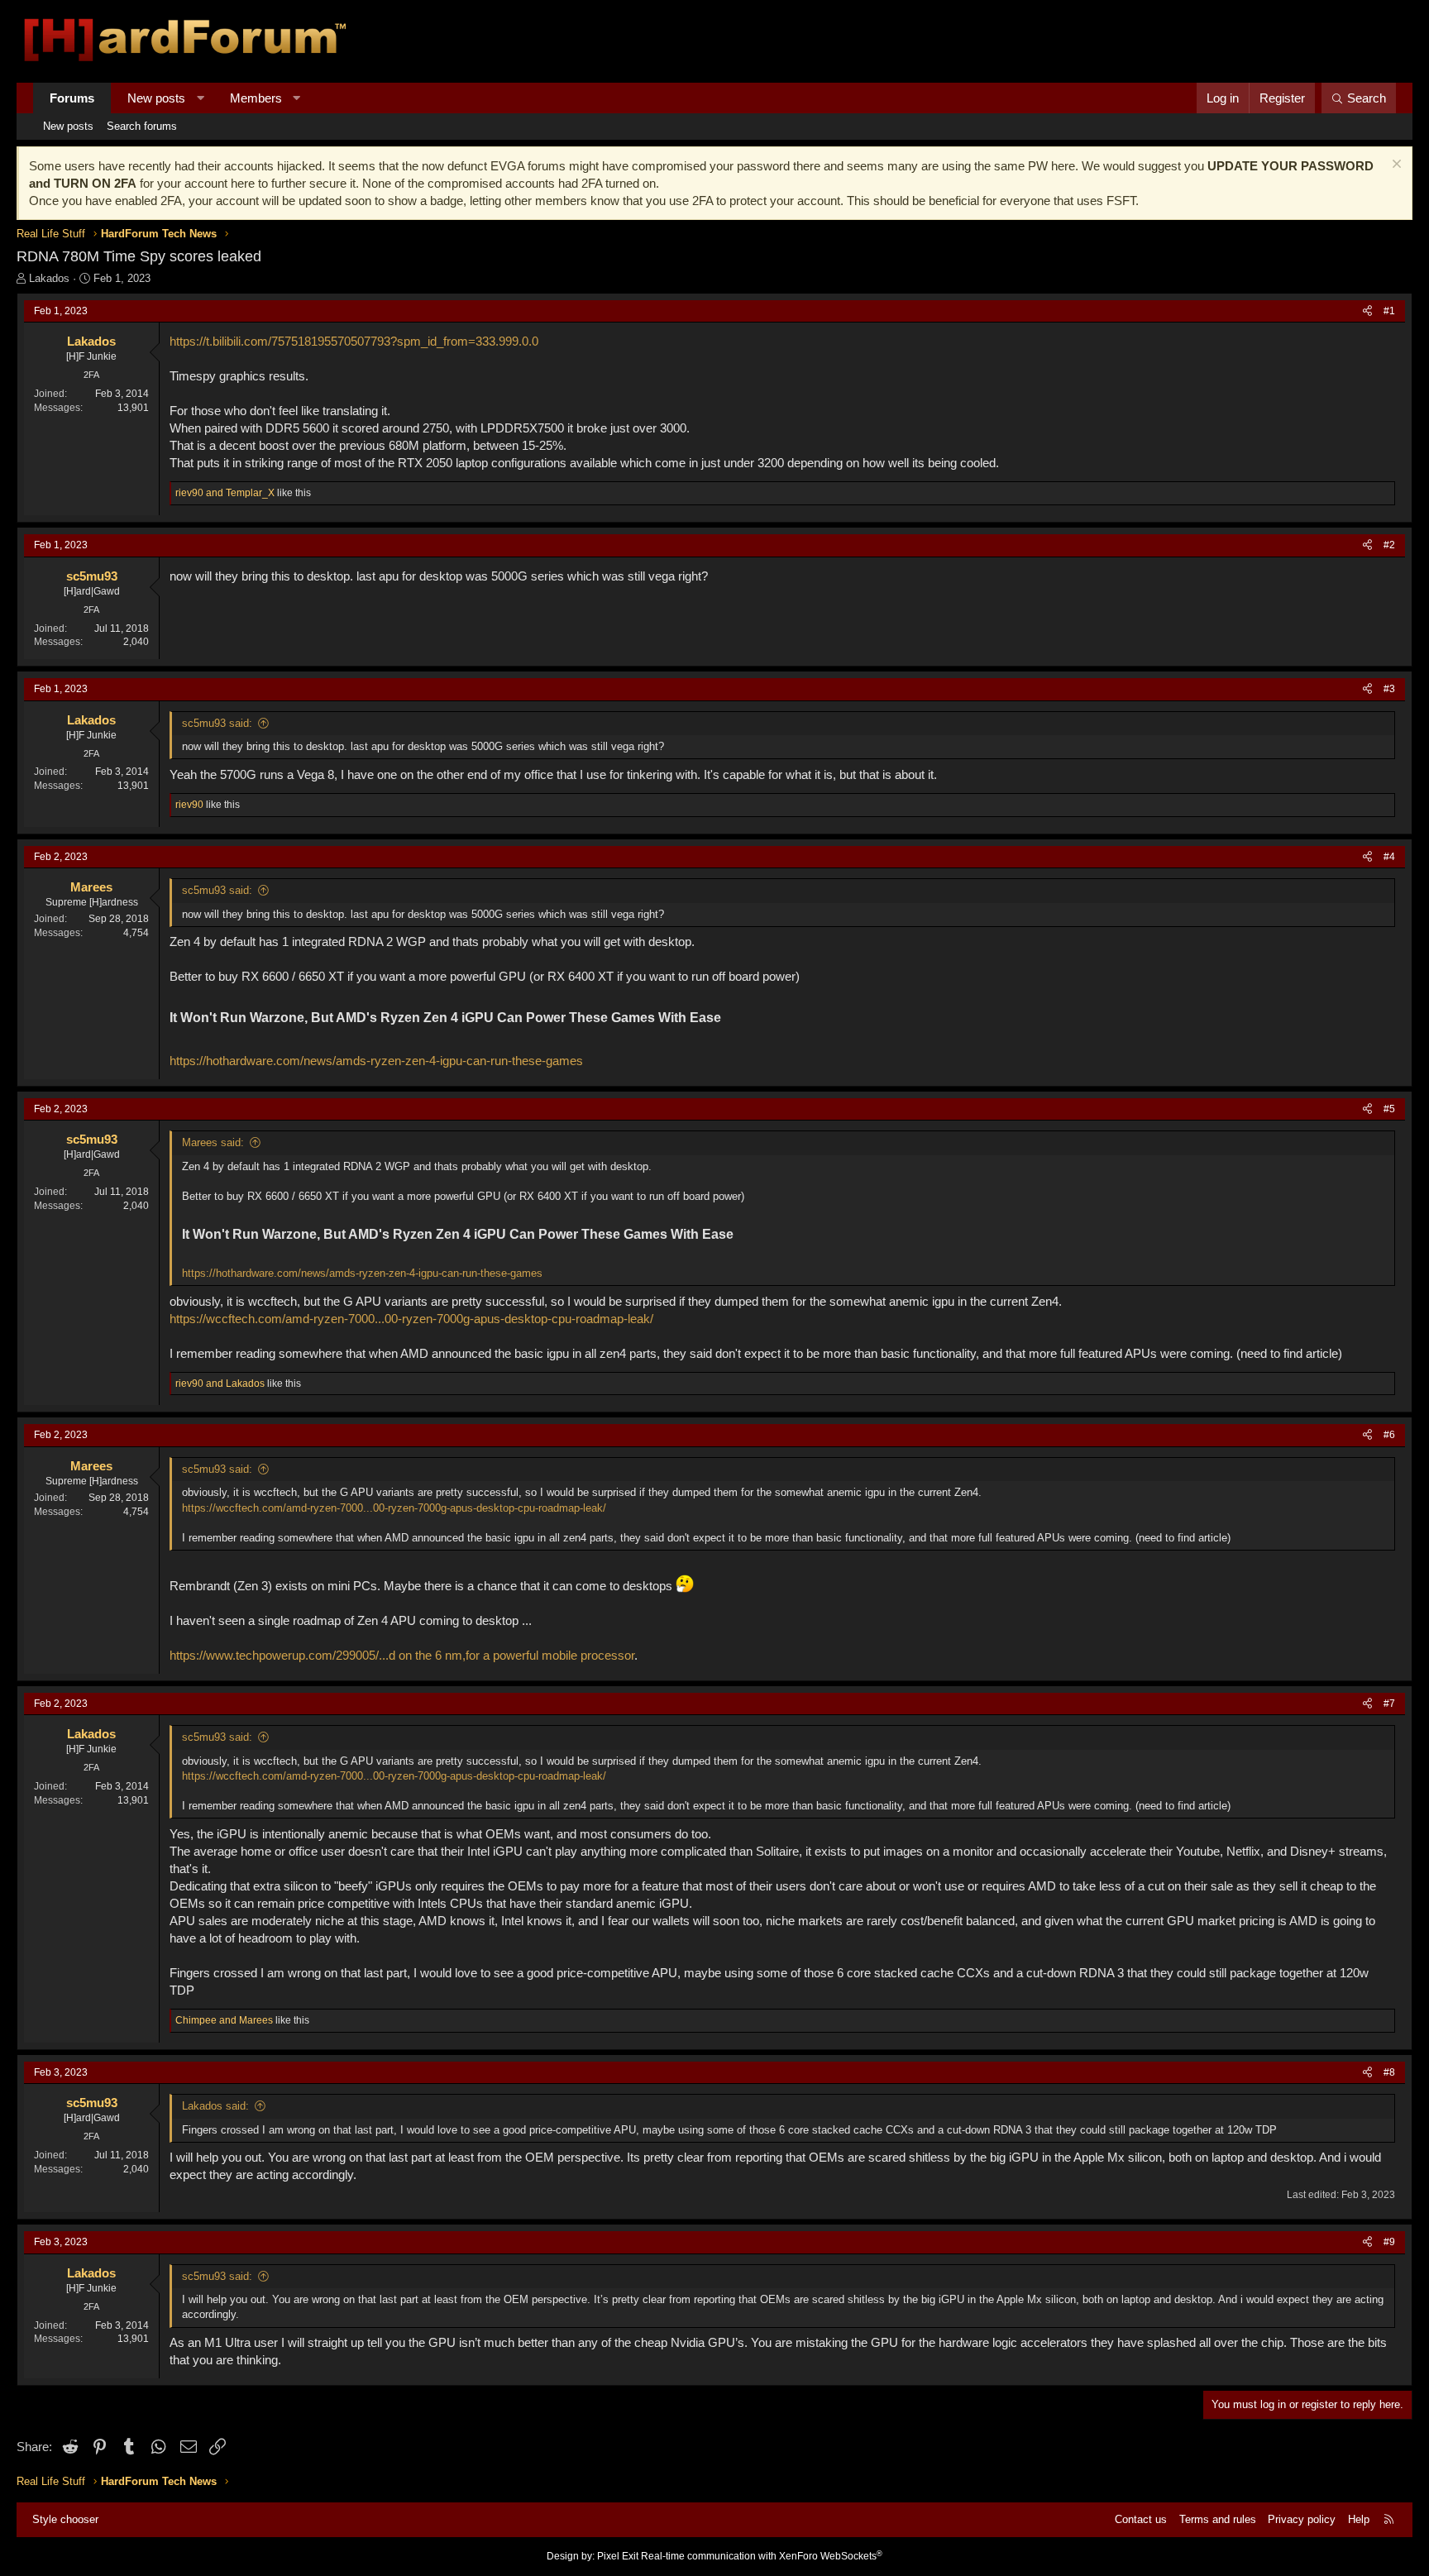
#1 (1389, 311)
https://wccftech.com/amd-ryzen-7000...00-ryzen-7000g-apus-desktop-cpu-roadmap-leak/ (411, 1319)
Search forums (142, 126)
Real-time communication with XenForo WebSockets (762, 2556)
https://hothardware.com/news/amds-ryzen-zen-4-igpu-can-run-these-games (376, 1061)
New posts (156, 98)
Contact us (1141, 2519)
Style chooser (65, 2519)
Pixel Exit (618, 2556)
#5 (1389, 1109)
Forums (72, 98)
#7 (1389, 1704)
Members (256, 98)
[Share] (1367, 311)
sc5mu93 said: (217, 723)
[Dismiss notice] (1395, 166)
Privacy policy (1302, 2519)
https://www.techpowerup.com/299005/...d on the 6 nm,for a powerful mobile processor (402, 1655)
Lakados (49, 278)
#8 (1389, 2072)
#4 (1389, 857)
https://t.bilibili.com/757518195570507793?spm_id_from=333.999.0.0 (354, 341)
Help (1359, 2519)
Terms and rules (1218, 2519)
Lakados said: (215, 2106)
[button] (201, 98)
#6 (1389, 1435)
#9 (1389, 2242)
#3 (1389, 689)
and (225, 493)
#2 (1389, 545)
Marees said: (213, 1142)
